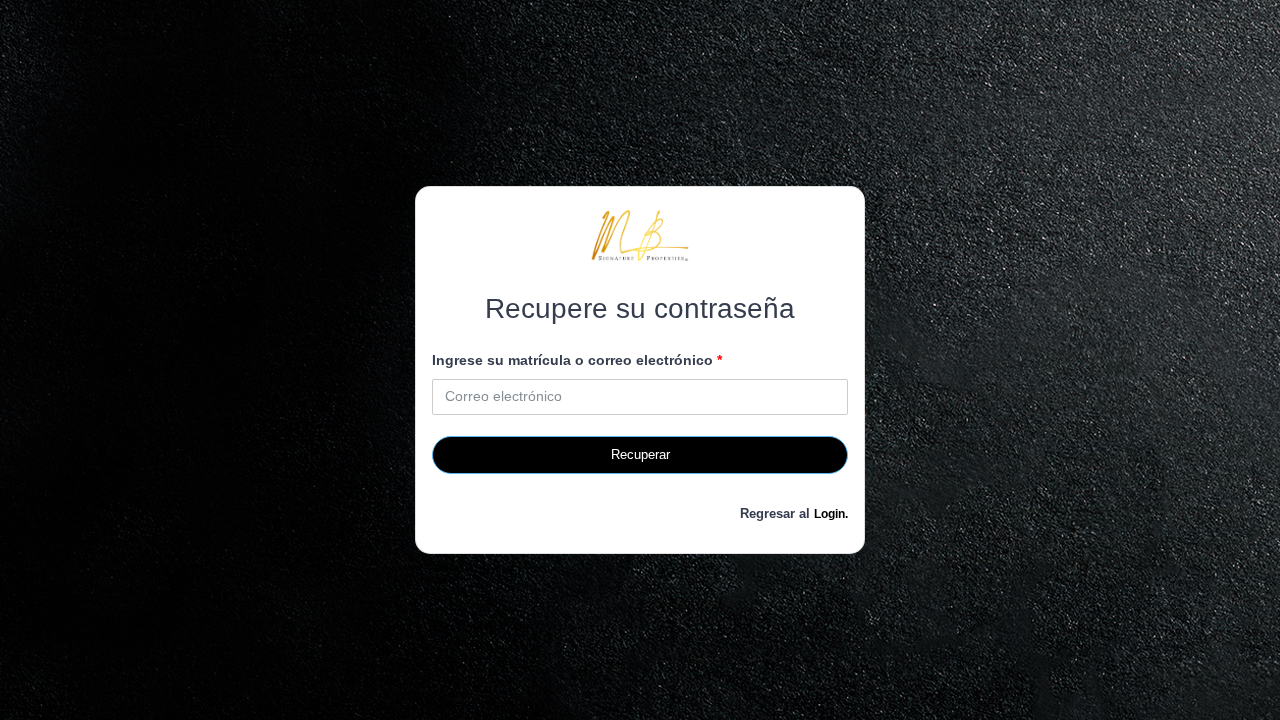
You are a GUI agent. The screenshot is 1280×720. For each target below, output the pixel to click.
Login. (831, 514)
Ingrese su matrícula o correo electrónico (577, 360)
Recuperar (640, 454)
